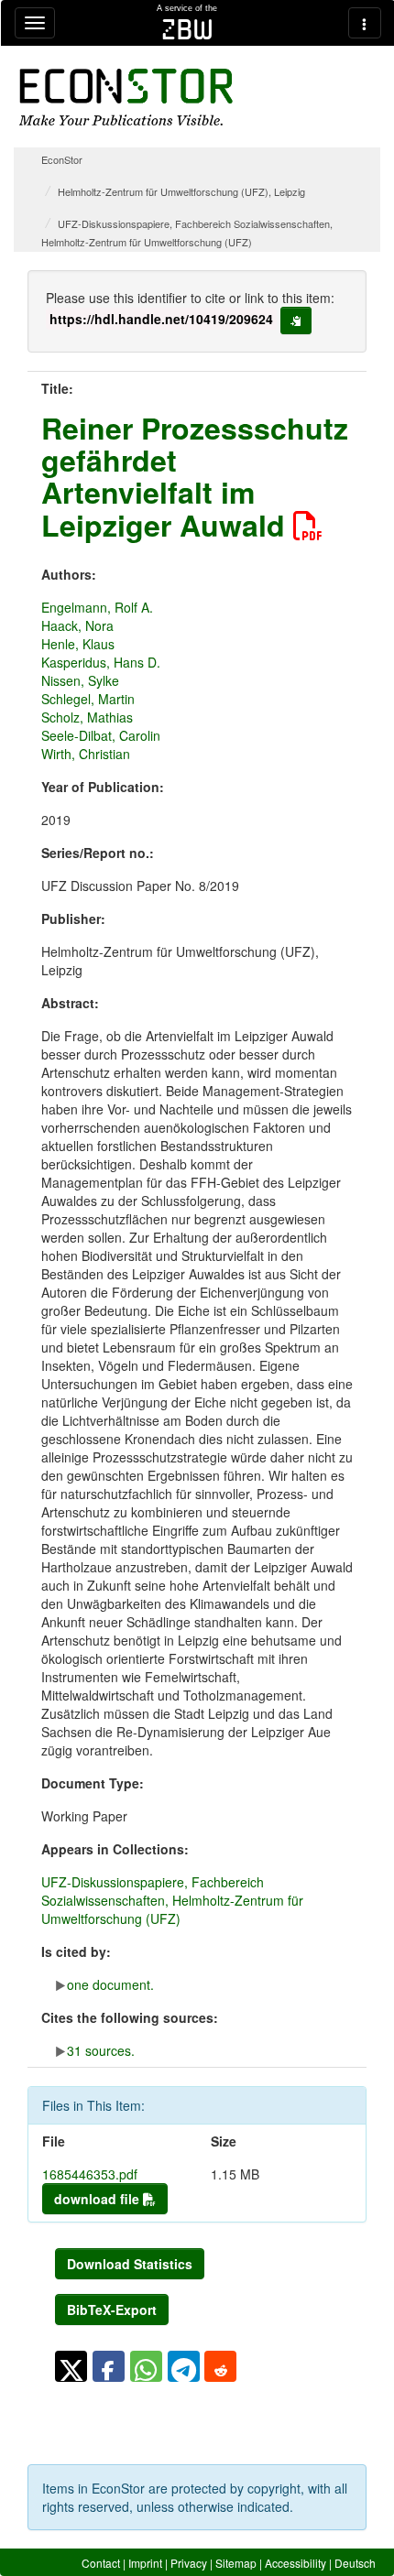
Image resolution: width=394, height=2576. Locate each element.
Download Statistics (130, 2264)
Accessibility (295, 2563)
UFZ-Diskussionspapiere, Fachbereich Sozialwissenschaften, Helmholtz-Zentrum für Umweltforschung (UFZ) (172, 1900)
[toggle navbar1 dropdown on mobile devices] (35, 23)
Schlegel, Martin (88, 699)
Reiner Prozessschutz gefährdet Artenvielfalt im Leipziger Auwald (195, 476)
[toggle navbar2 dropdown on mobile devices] (365, 23)
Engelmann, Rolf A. (97, 607)
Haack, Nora (77, 625)
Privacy (189, 2563)
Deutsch (355, 2563)
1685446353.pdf (90, 2174)
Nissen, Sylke (80, 680)
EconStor (62, 159)
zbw (187, 29)
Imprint (145, 2563)
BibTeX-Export (112, 2310)
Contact (101, 2563)
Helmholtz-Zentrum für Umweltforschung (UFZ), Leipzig (181, 191)
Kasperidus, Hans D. (101, 662)
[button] (71, 2366)
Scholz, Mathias (87, 717)
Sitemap (236, 2563)
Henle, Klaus (78, 644)
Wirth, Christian (86, 754)
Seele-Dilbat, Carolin (101, 735)
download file (98, 2199)
